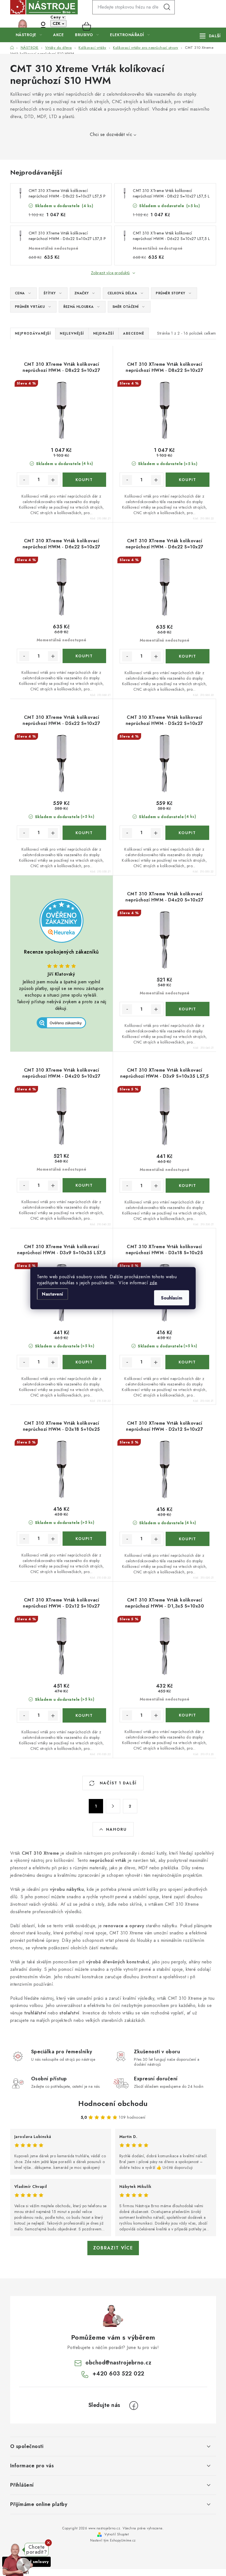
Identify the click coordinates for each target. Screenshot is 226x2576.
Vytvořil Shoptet (117, 2534)
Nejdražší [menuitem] (104, 333)
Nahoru (116, 1829)
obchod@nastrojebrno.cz (118, 2363)
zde (153, 1282)
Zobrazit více (113, 2248)
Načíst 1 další (117, 1783)
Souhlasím (172, 1298)
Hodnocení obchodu (113, 2103)
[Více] (210, 36)
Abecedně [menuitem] (134, 333)
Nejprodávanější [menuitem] (33, 333)
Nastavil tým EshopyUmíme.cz (113, 2540)
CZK (57, 23)
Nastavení (53, 1294)
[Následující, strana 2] (113, 1806)
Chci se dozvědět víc (111, 134)
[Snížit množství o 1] (24, 480)
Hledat (167, 7)
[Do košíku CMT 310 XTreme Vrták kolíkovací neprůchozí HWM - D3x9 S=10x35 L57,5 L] (84, 1362)
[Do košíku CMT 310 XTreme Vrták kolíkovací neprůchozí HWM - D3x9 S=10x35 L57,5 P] (188, 1186)
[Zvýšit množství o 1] (53, 480)
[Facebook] (134, 2406)
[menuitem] (29, 35)
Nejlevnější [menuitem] (72, 333)
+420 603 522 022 (33, 26)
